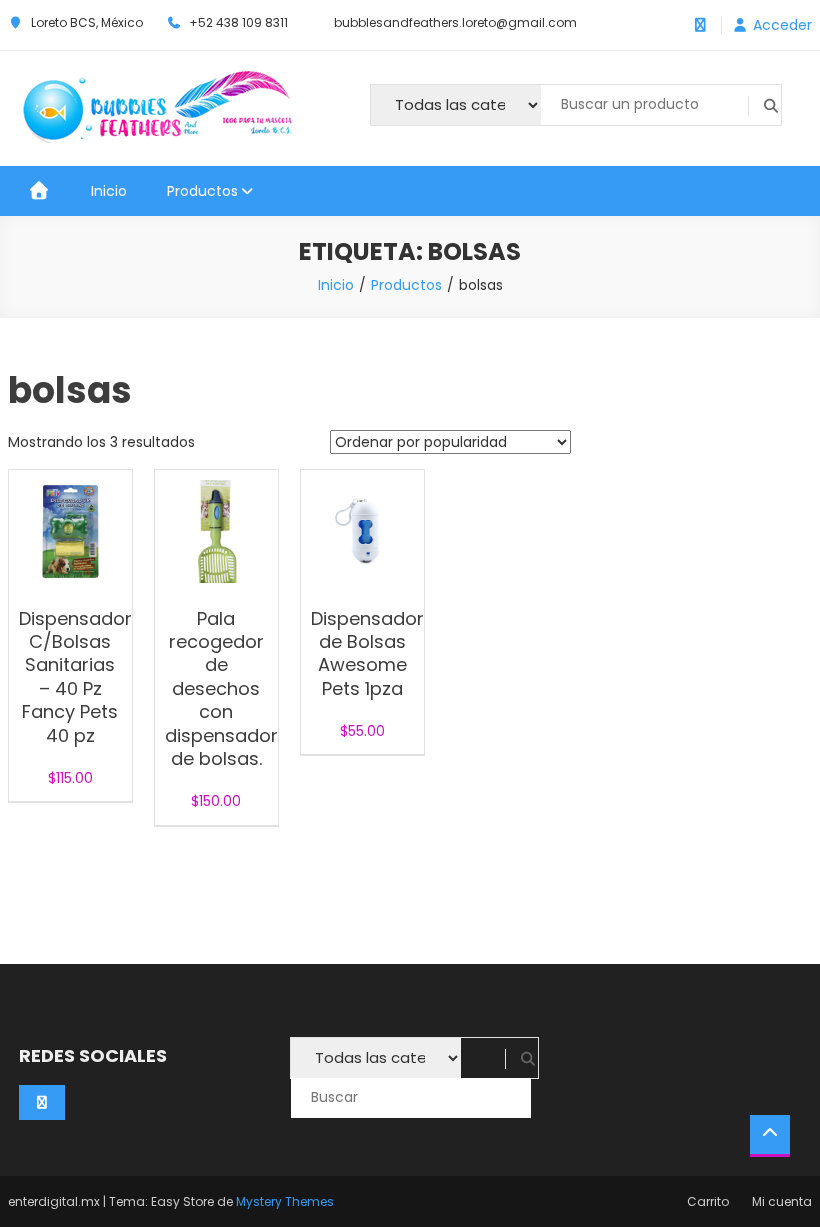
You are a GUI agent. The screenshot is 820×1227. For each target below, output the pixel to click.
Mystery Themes (285, 1201)
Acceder (782, 25)
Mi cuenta (782, 1201)
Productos (202, 191)
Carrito (708, 1201)
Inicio (109, 191)
